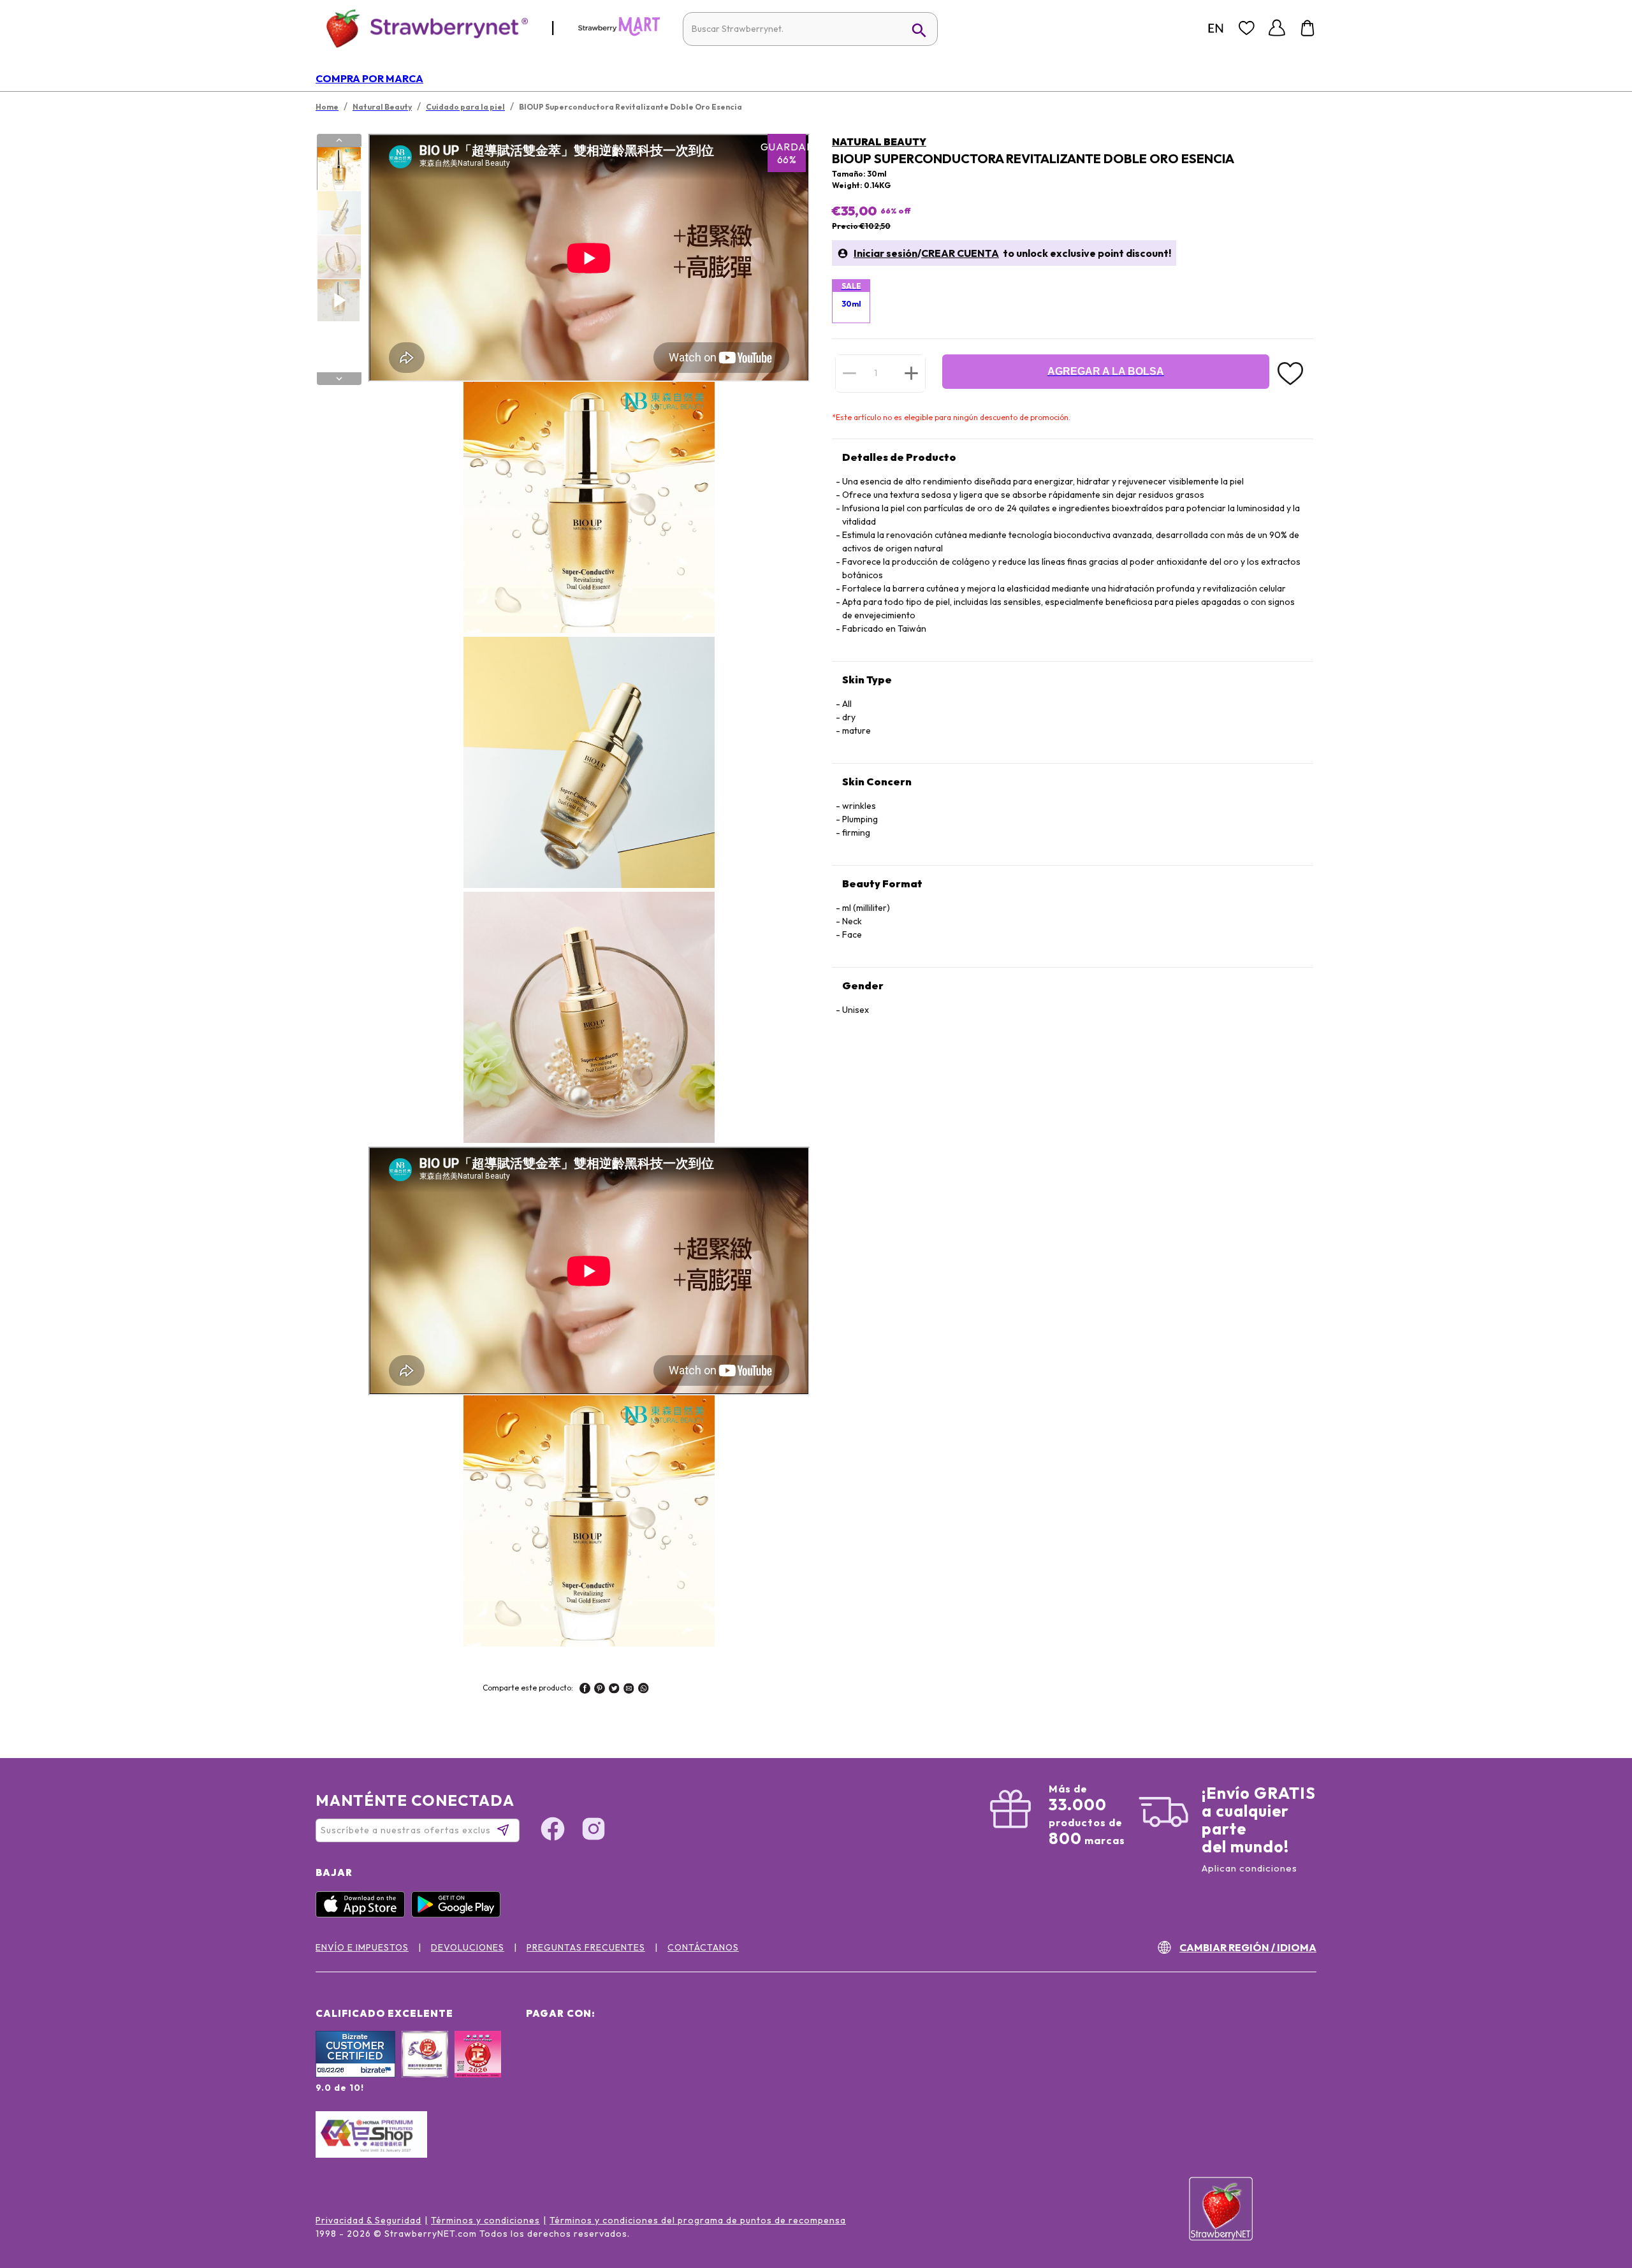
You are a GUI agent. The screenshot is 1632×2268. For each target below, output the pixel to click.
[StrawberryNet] (422, 28)
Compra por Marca (369, 78)
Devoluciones (468, 1947)
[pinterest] (600, 1690)
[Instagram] (594, 1831)
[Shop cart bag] (1308, 28)
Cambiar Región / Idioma (1248, 1947)
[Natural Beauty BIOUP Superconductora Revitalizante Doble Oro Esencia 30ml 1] (339, 169)
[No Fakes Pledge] (478, 2068)
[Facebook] (553, 1831)
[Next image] (339, 379)
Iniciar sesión (885, 253)
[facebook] (585, 1690)
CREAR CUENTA (960, 253)
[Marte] (619, 33)
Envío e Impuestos (362, 1947)
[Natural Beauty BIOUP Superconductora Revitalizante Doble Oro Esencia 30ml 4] (339, 300)
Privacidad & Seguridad (368, 2220)
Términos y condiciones (485, 2220)
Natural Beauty (879, 142)
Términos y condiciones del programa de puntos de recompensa (698, 2220)
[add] (911, 373)
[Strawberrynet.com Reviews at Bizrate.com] (355, 2074)
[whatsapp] (644, 1690)
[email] (629, 1690)
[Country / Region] (1216, 28)
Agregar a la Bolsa (1106, 371)
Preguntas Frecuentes (586, 1947)
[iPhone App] (363, 1914)
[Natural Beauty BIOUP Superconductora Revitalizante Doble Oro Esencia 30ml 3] (339, 257)
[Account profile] (1277, 28)
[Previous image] (339, 140)
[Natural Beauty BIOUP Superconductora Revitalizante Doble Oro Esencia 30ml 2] (339, 213)
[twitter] (614, 1690)
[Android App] (459, 1914)
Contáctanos (703, 1947)
